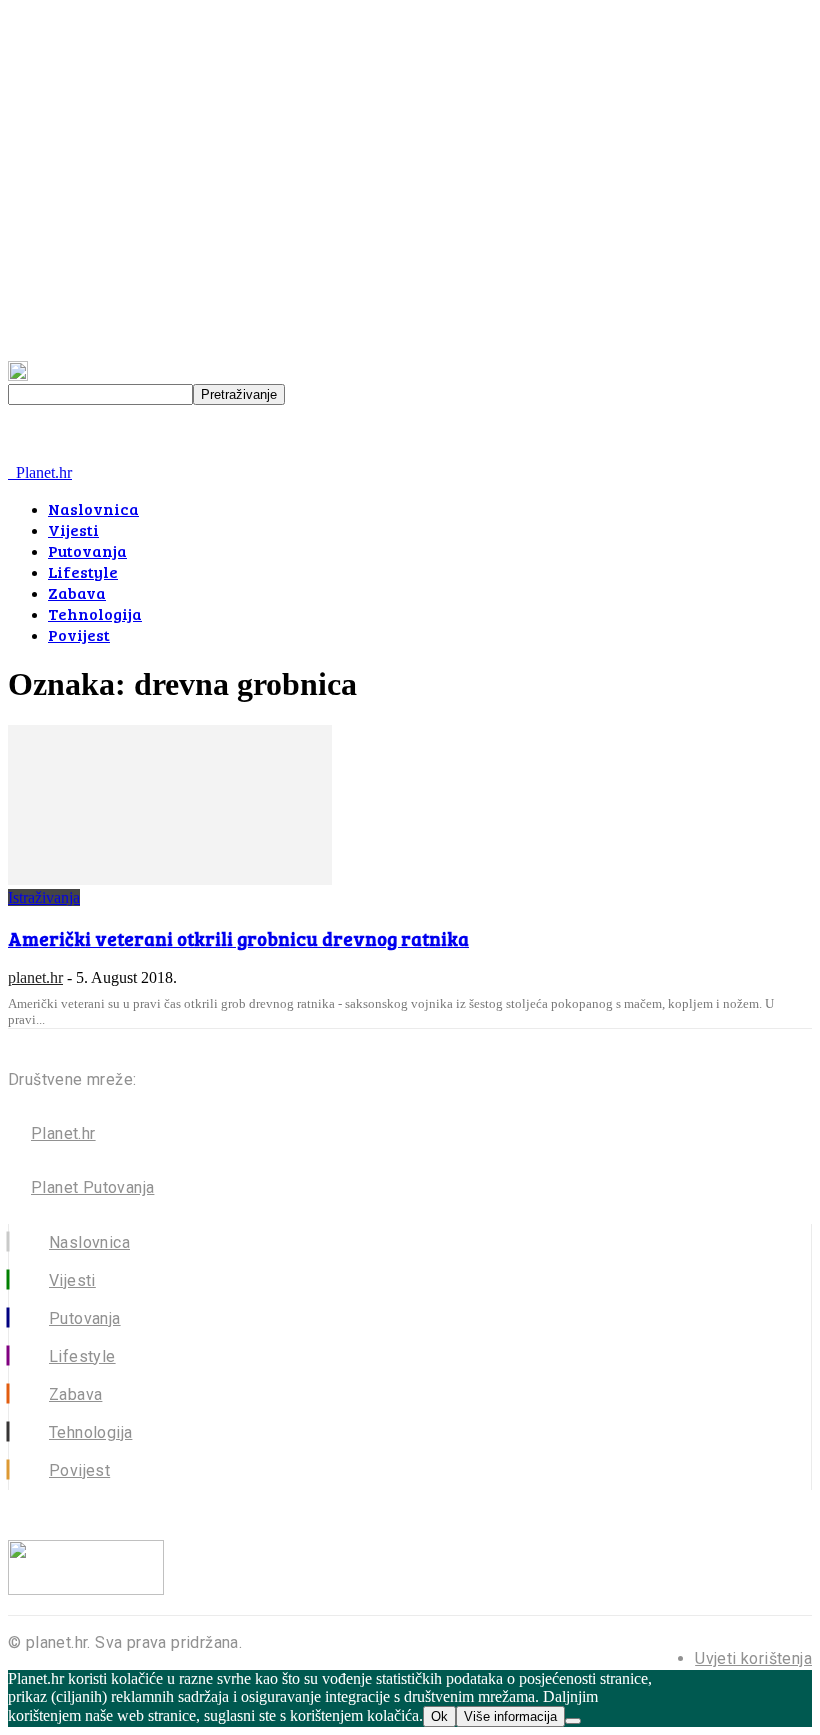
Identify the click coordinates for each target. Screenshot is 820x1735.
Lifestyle (83, 571)
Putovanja (87, 550)
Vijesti (73, 529)
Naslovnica (93, 508)
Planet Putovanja (92, 1187)
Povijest (79, 634)
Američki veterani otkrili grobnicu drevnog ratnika (238, 938)
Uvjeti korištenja (753, 1658)
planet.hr (35, 977)
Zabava (77, 592)
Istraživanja (44, 897)
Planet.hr (63, 1133)
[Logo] (10, 472)
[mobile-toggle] (35, 454)
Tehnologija (95, 613)
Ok (439, 1716)
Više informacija (510, 1716)
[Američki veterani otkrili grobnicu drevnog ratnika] (170, 879)
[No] (573, 1721)
